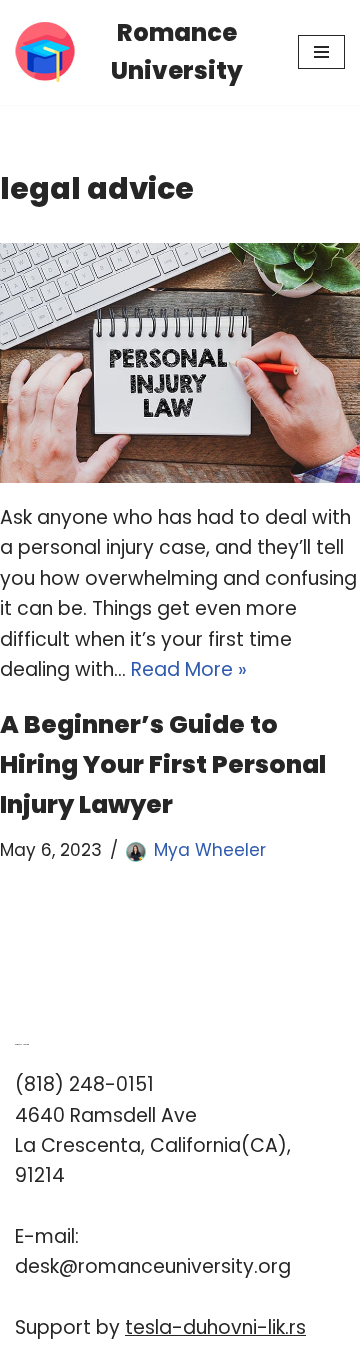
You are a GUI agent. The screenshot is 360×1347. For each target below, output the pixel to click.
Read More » (189, 669)
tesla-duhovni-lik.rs (215, 1327)
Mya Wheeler (210, 850)
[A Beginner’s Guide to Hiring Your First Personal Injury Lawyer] (180, 363)
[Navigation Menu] (321, 52)
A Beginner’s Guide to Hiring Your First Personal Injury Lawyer (163, 764)
